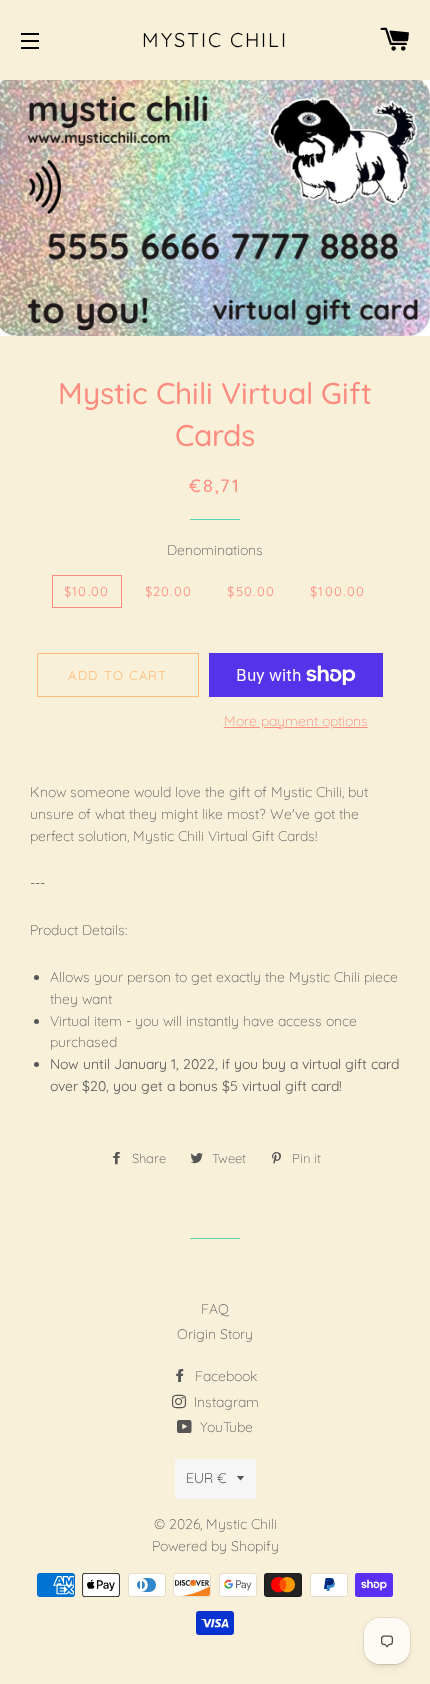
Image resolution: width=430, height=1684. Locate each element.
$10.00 (87, 591)
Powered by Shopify (215, 1546)
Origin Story (215, 1334)
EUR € (206, 1478)
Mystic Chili (215, 39)
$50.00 (251, 591)
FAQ (215, 1309)
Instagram (224, 1402)
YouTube (224, 1427)
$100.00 (337, 591)
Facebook (224, 1376)
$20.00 (169, 591)
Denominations (215, 550)
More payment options (296, 721)
